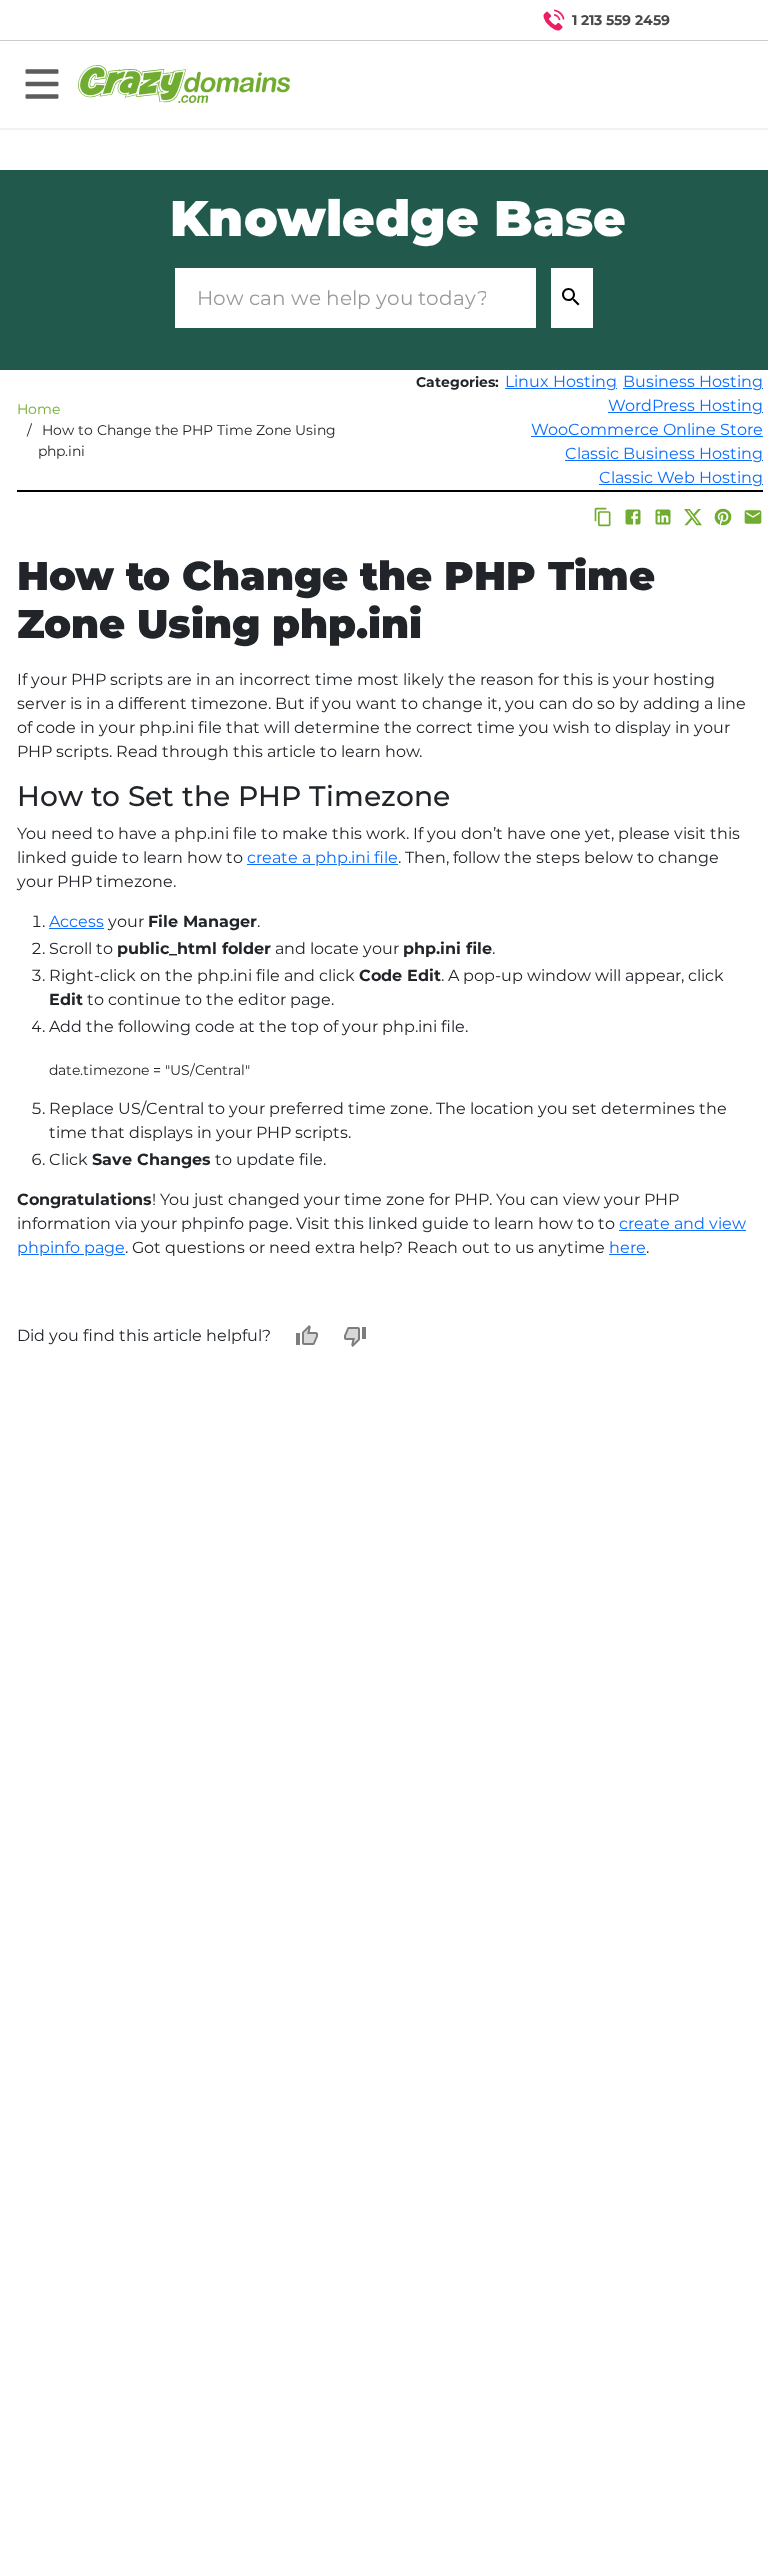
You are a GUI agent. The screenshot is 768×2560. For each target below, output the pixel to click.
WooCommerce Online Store (647, 429)
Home (38, 409)
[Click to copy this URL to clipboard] (603, 517)
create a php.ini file (322, 857)
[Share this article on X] (693, 517)
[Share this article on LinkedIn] (663, 517)
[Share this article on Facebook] (633, 517)
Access (76, 921)
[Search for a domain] (714, 20)
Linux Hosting (561, 381)
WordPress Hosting (685, 405)
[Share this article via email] (753, 517)
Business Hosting (693, 381)
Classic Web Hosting (681, 477)
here (627, 1247)
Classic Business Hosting (664, 453)
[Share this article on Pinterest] (723, 517)
